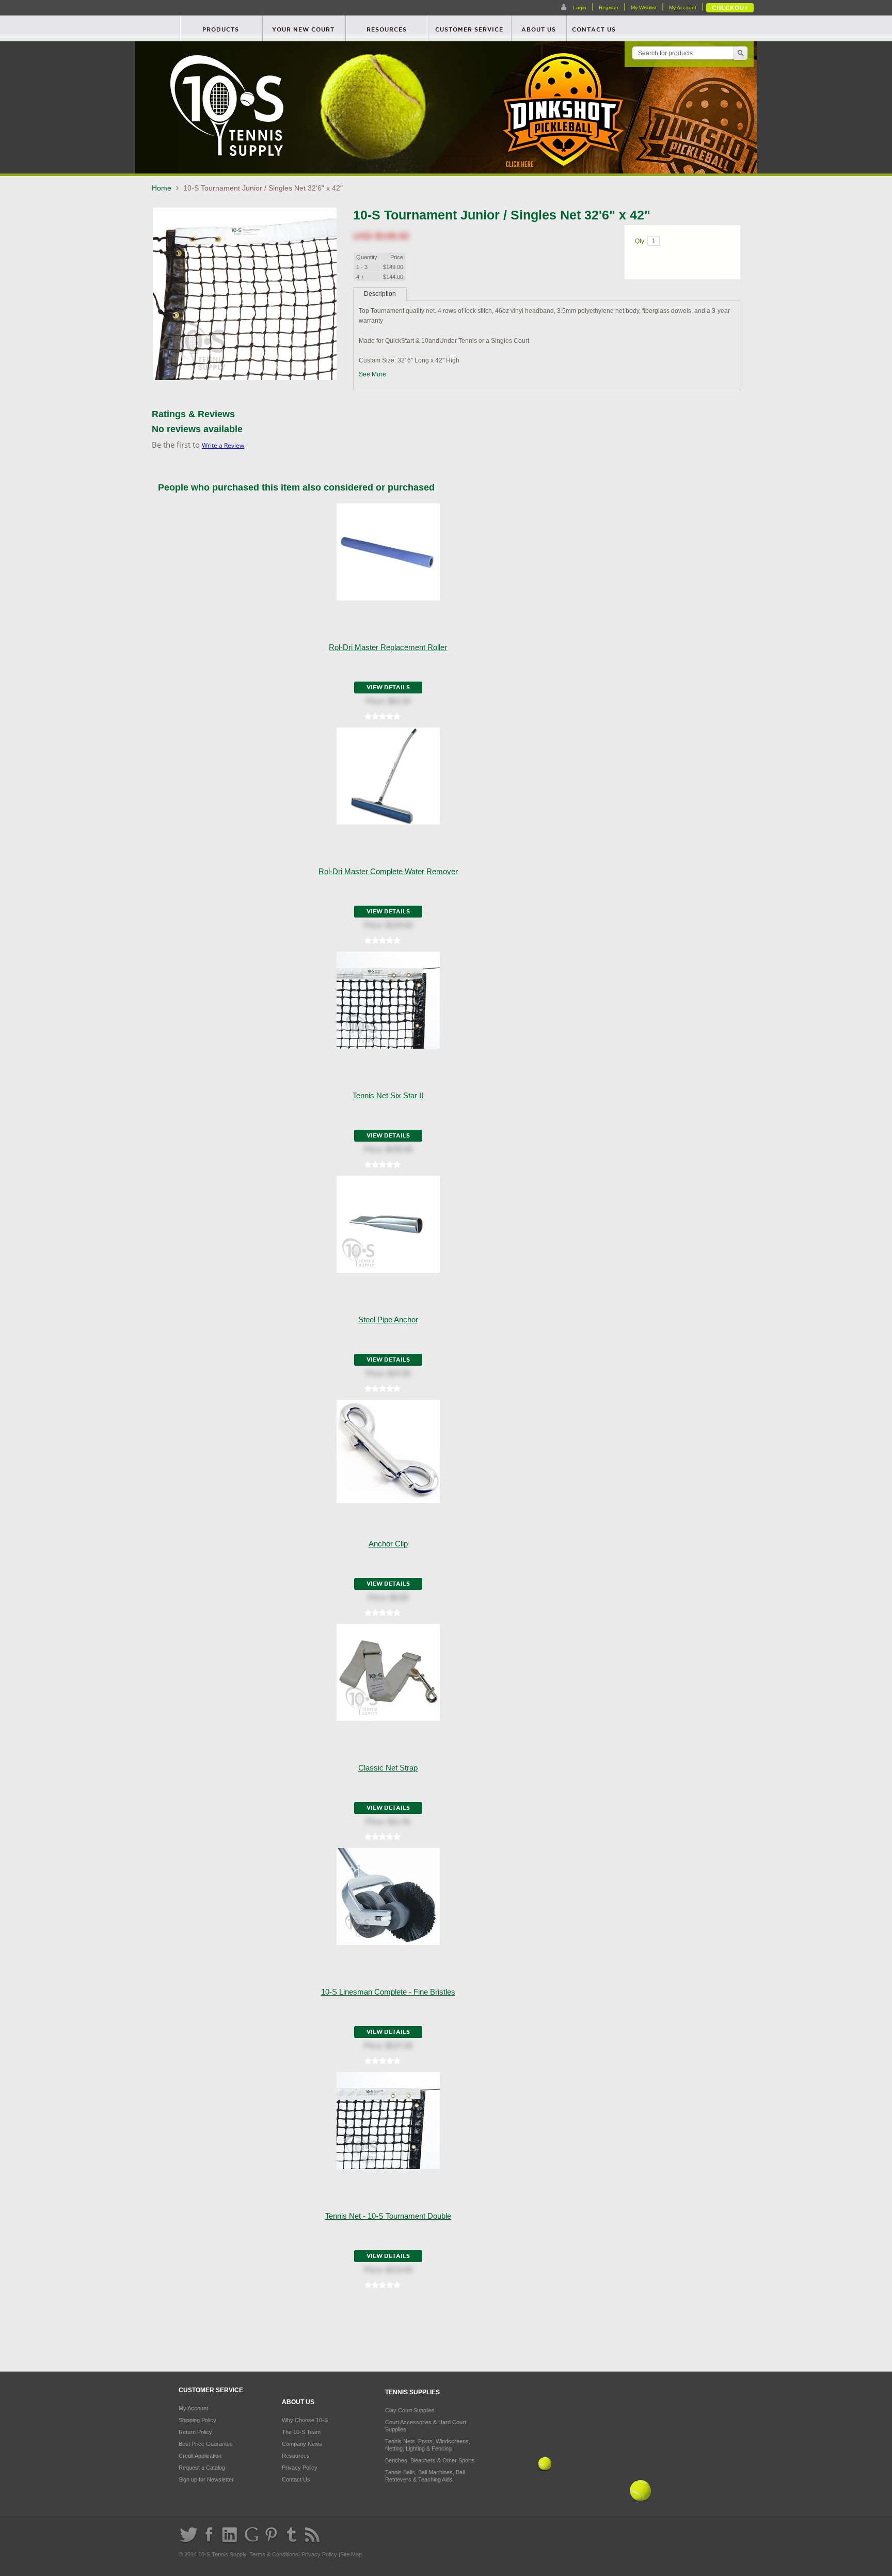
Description (380, 294)
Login (579, 7)
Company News (302, 2444)
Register (609, 7)
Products (221, 29)
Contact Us (296, 2479)
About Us (539, 29)
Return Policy (195, 2432)
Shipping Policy (197, 2420)
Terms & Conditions (274, 2554)
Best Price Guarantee (206, 2444)
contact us (594, 29)
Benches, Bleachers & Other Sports (430, 2460)
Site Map (351, 2554)
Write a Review (223, 445)
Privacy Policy (300, 2468)
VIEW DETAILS (388, 687)
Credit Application (200, 2456)
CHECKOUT (730, 8)
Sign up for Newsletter (206, 2479)
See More (372, 374)
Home (163, 188)
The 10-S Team (301, 2432)
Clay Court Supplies (410, 2410)
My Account (683, 7)
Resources (387, 29)
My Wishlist (644, 7)
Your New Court (303, 29)
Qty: (641, 241)
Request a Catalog (202, 2468)
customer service (469, 29)
